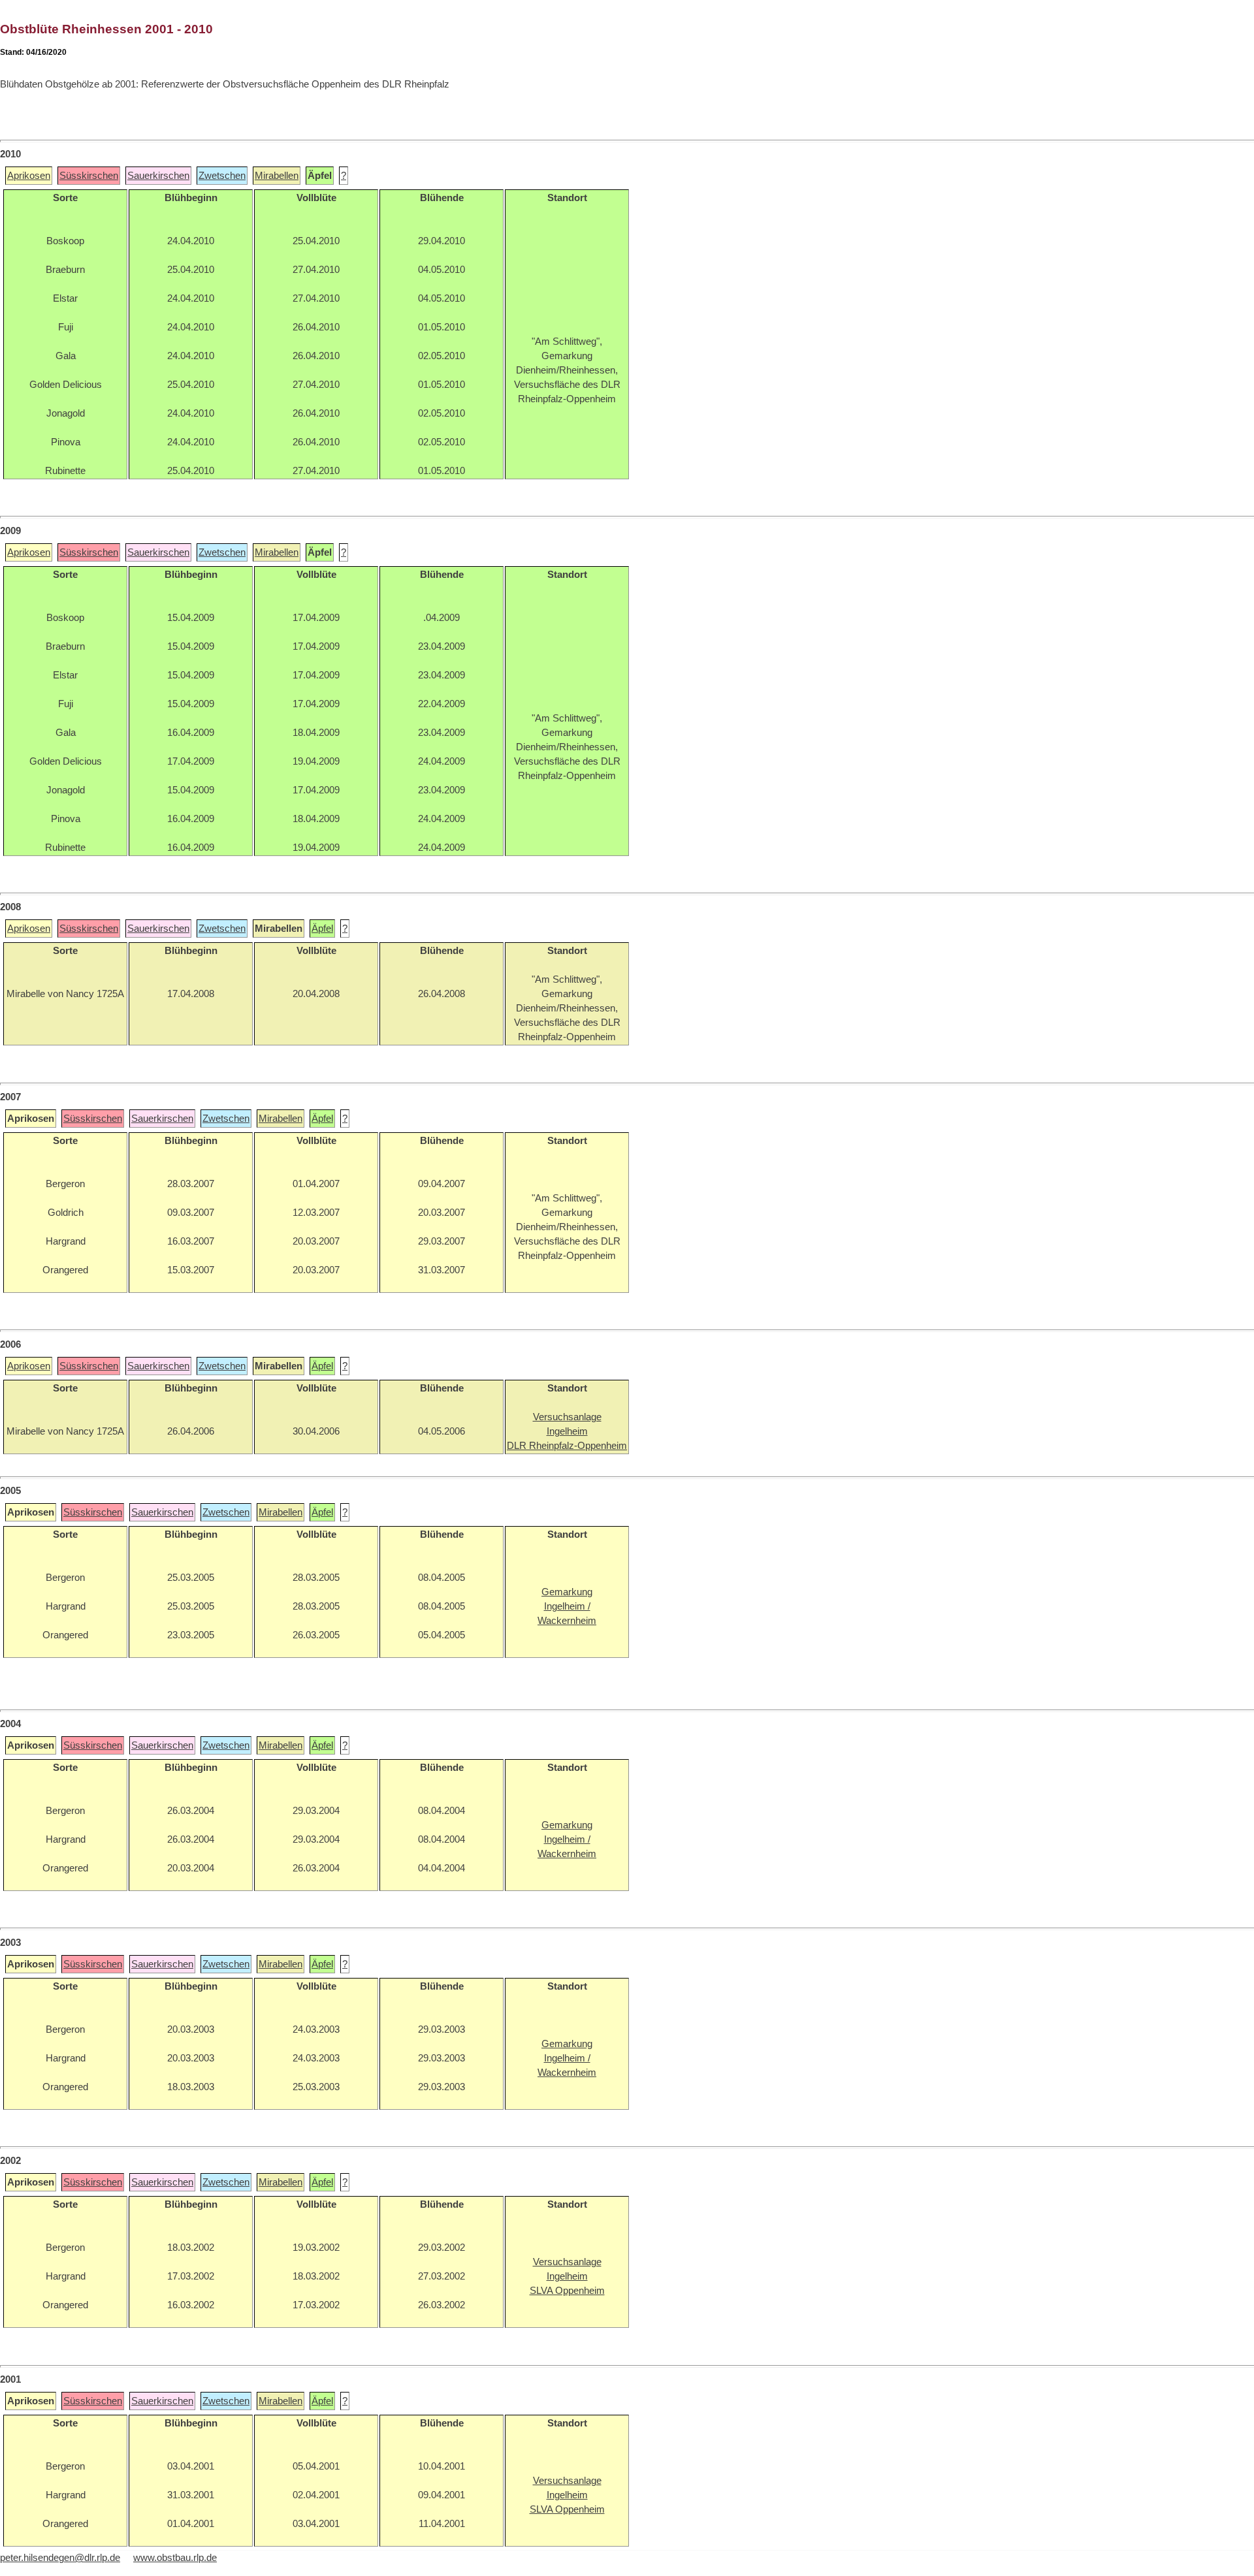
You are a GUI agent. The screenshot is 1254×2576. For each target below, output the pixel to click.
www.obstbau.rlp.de (175, 2558)
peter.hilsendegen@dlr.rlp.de (60, 2558)
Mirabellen (277, 176)
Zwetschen (222, 176)
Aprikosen (29, 176)
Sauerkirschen (158, 176)
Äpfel (322, 929)
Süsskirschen (89, 176)
